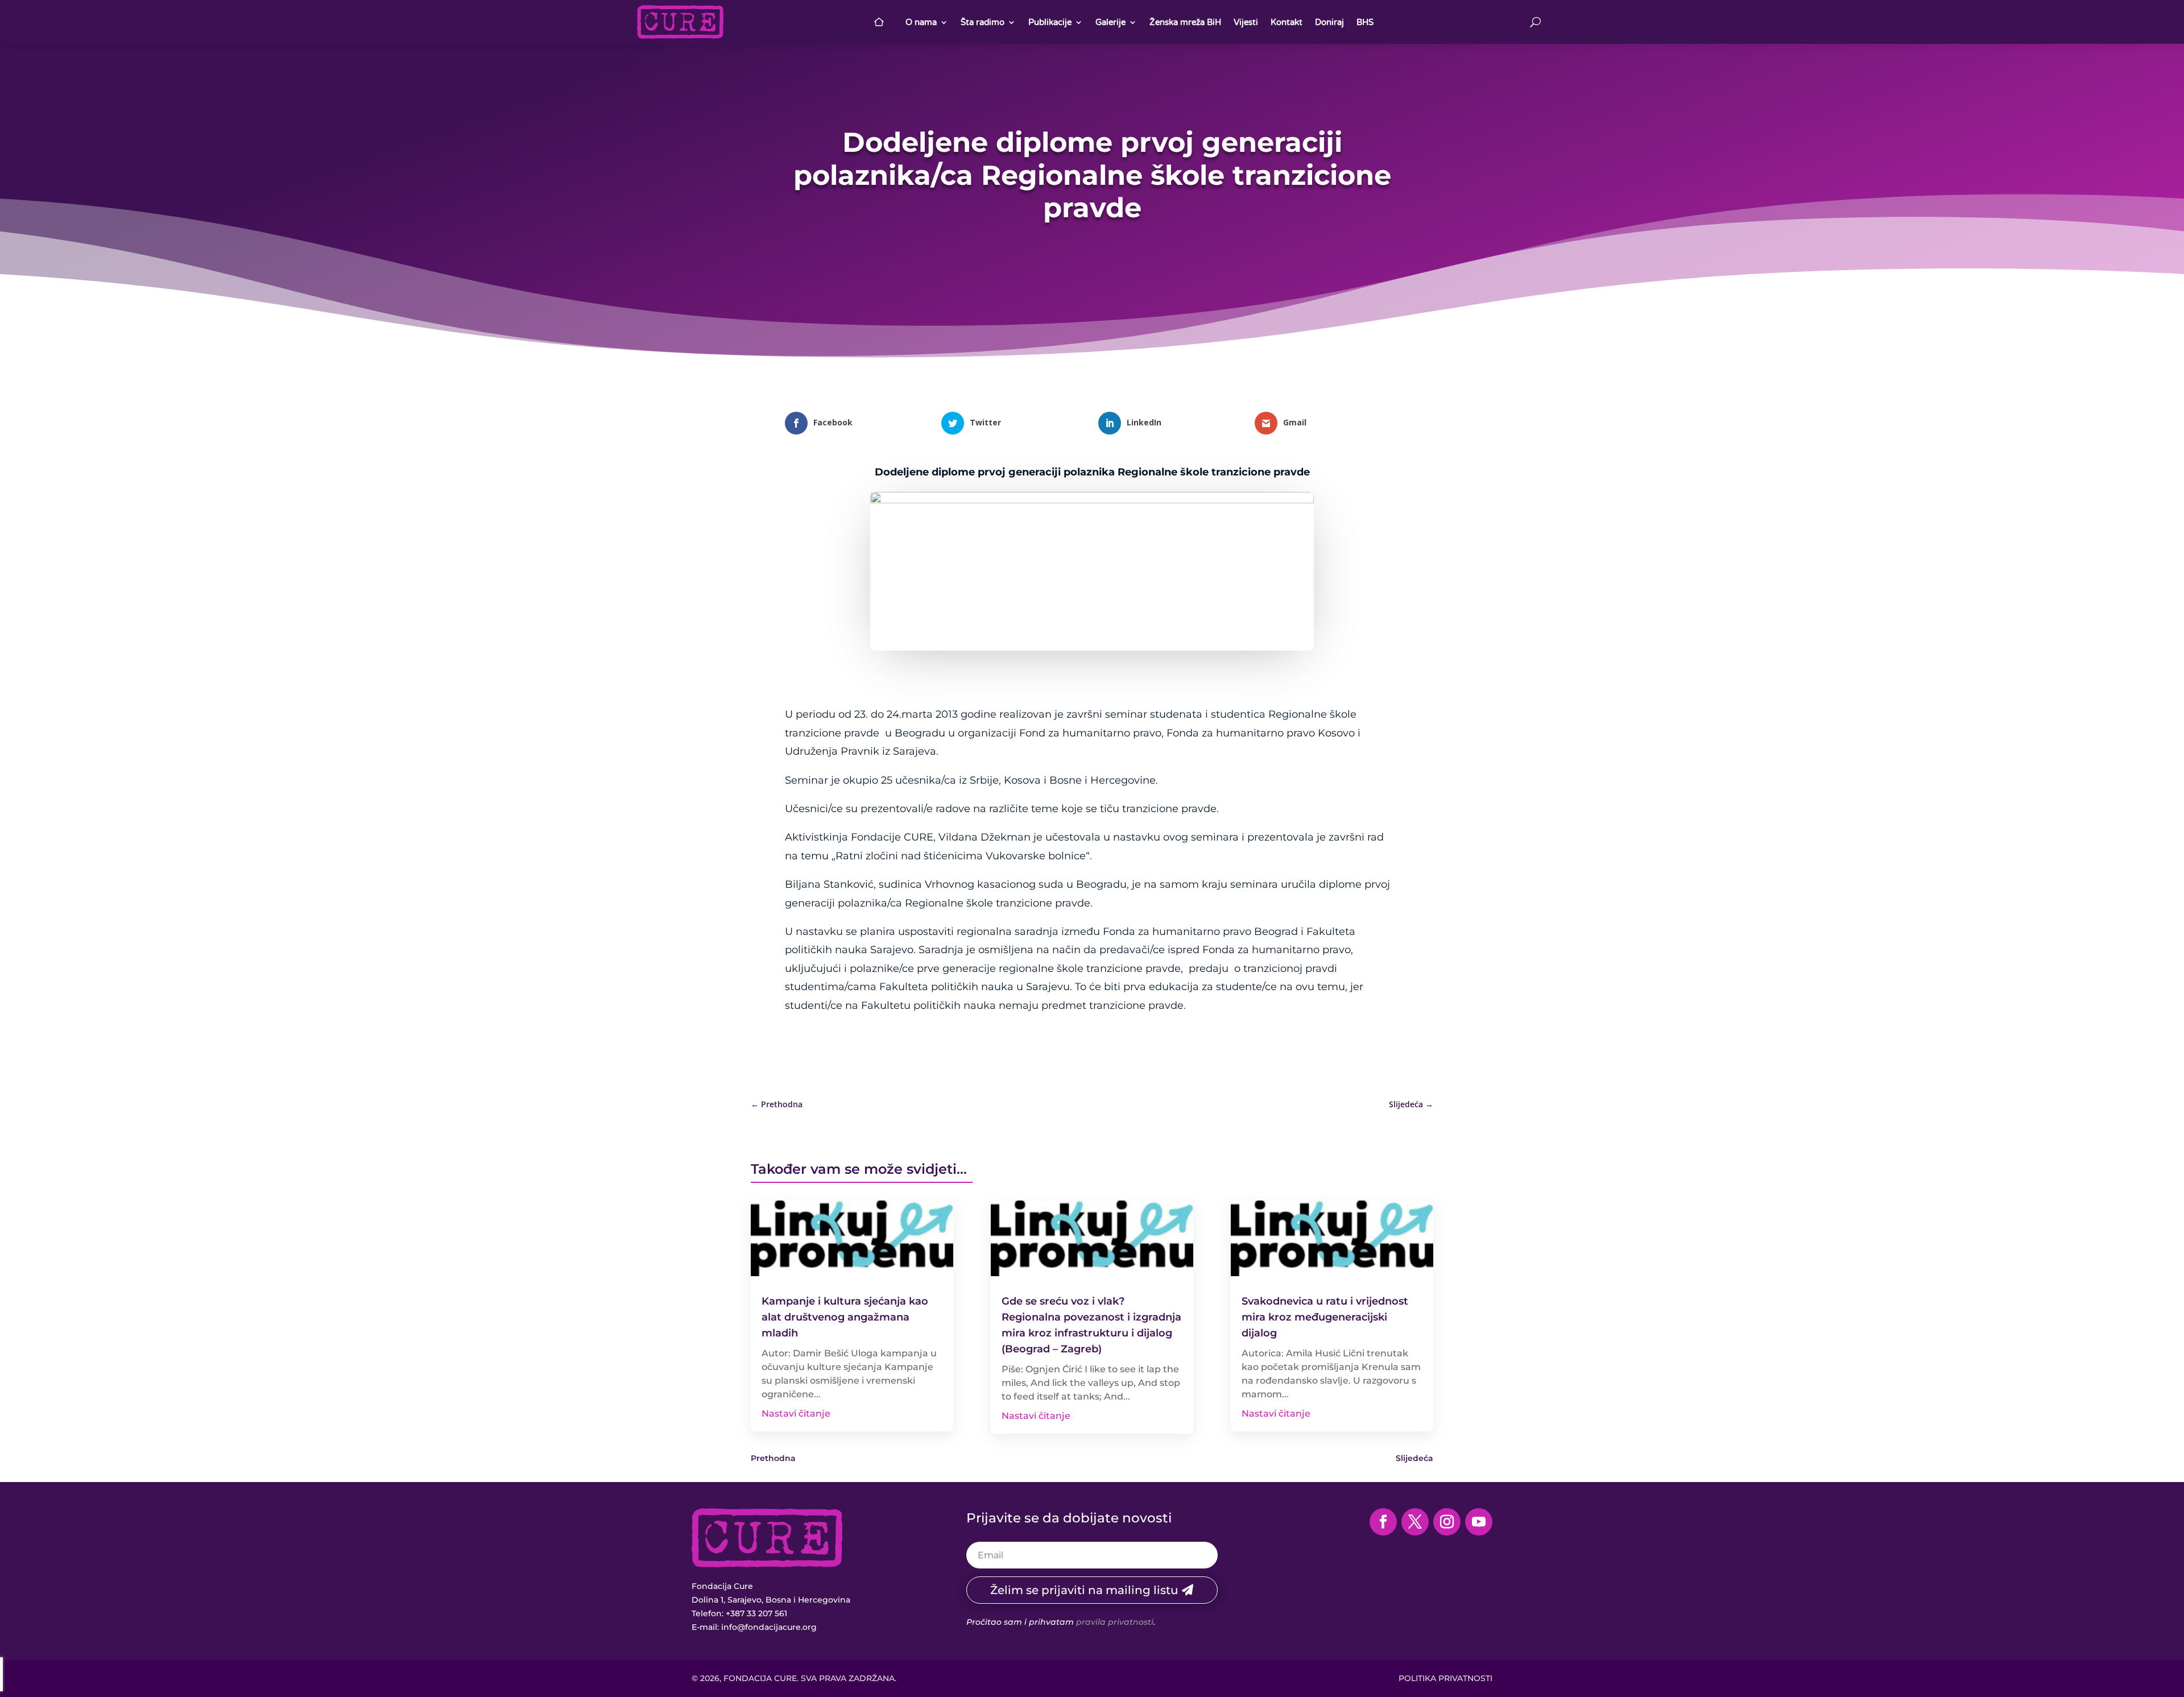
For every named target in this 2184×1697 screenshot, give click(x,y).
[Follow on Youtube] (1479, 1522)
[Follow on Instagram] (1447, 1522)
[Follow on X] (1415, 1522)
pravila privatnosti (1115, 1622)
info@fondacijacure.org (769, 1627)
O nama (921, 22)
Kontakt (1287, 22)
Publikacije (1050, 22)
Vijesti (1246, 22)
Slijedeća (1414, 1458)
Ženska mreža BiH (1185, 22)
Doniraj (1329, 22)
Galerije (1110, 22)
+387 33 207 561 (756, 1613)
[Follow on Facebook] (1383, 1522)
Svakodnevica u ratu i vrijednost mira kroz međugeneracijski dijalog (1325, 1317)
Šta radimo (983, 22)
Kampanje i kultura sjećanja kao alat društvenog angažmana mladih (845, 1317)
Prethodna (773, 1458)
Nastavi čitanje (796, 1414)
